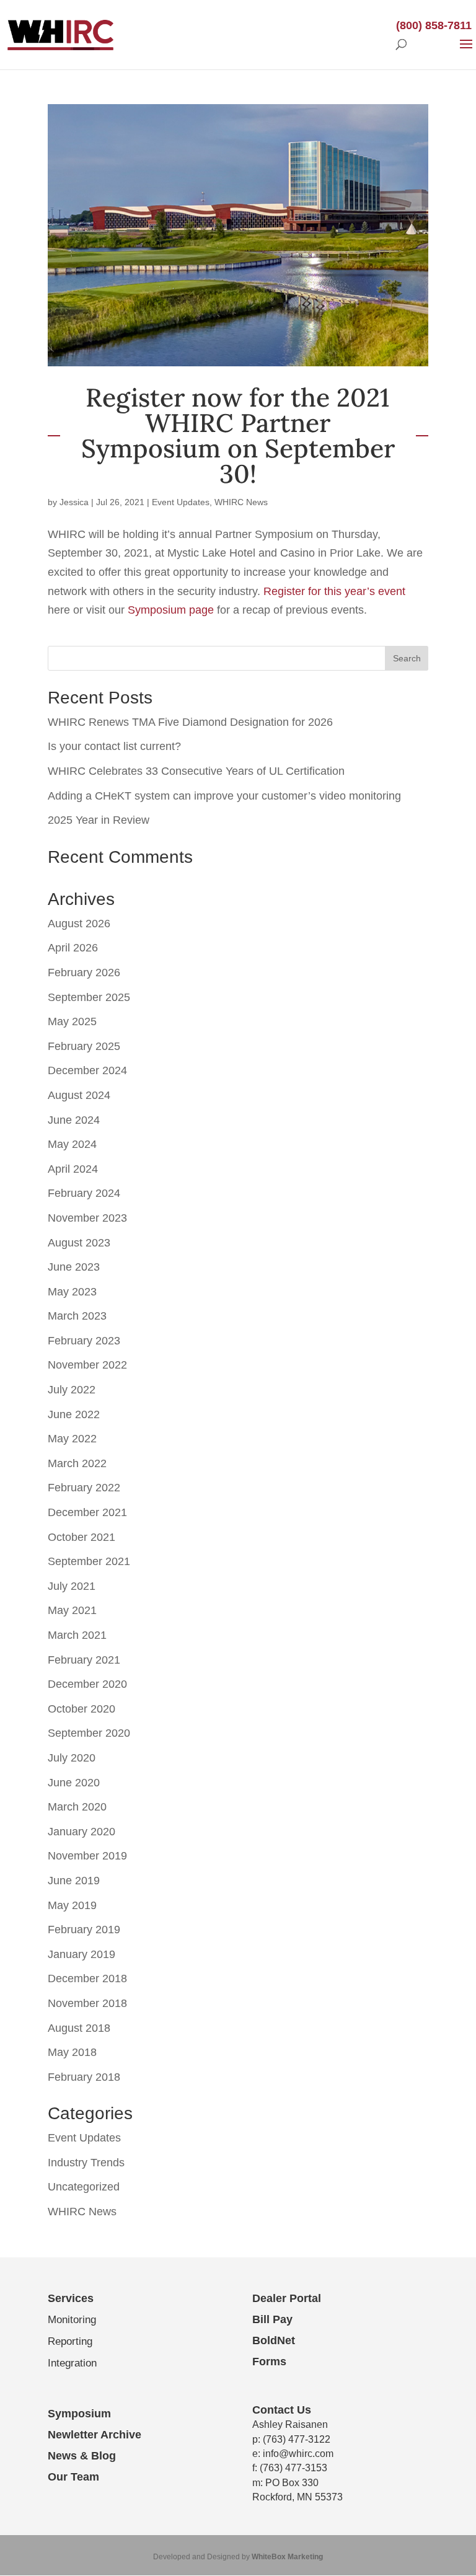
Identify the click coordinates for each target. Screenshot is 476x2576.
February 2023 (84, 1341)
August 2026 (79, 924)
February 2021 (84, 1660)
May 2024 (72, 1144)
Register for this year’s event (334, 591)
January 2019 (82, 1954)
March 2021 (77, 1635)
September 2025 (89, 997)
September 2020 (89, 1733)
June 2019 (74, 1881)
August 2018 (79, 2028)
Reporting (70, 2341)
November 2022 (87, 1365)
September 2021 (89, 1561)
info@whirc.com (298, 2454)
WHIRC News (241, 502)
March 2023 (77, 1316)
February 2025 (84, 1046)
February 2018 (84, 2077)
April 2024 (73, 1169)
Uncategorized (84, 2187)
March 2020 (77, 1807)
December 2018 (87, 1978)
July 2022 (72, 1390)
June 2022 (74, 1414)
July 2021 (72, 1586)
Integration (72, 2363)
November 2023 (87, 1218)
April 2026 (73, 948)
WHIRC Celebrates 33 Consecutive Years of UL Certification (196, 771)
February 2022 (84, 1488)
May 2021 (72, 1610)
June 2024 (74, 1120)
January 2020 (82, 1832)
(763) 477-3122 (297, 2439)
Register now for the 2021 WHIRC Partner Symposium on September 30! (238, 436)
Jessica (74, 502)
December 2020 (87, 1684)
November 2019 (87, 1856)
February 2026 (84, 973)
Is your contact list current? (114, 746)
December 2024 (87, 1070)
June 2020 (74, 1783)
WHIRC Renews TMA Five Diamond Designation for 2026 (190, 722)
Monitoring (72, 2320)
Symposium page (171, 610)
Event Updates (181, 502)
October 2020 (82, 1709)
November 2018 (87, 2003)
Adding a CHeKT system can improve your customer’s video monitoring (224, 796)
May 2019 (72, 1905)
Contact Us (282, 2410)
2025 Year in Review (99, 820)
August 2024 (79, 1095)
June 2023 (74, 1267)
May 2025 (72, 1021)
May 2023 (72, 1292)
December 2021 (87, 1512)
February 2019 (84, 1930)
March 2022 (77, 1463)
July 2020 (72, 1758)
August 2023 (79, 1243)
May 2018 (72, 2052)
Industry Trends (86, 2163)
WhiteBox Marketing (287, 2557)
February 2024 (84, 1193)
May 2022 (72, 1439)
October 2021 (82, 1537)
